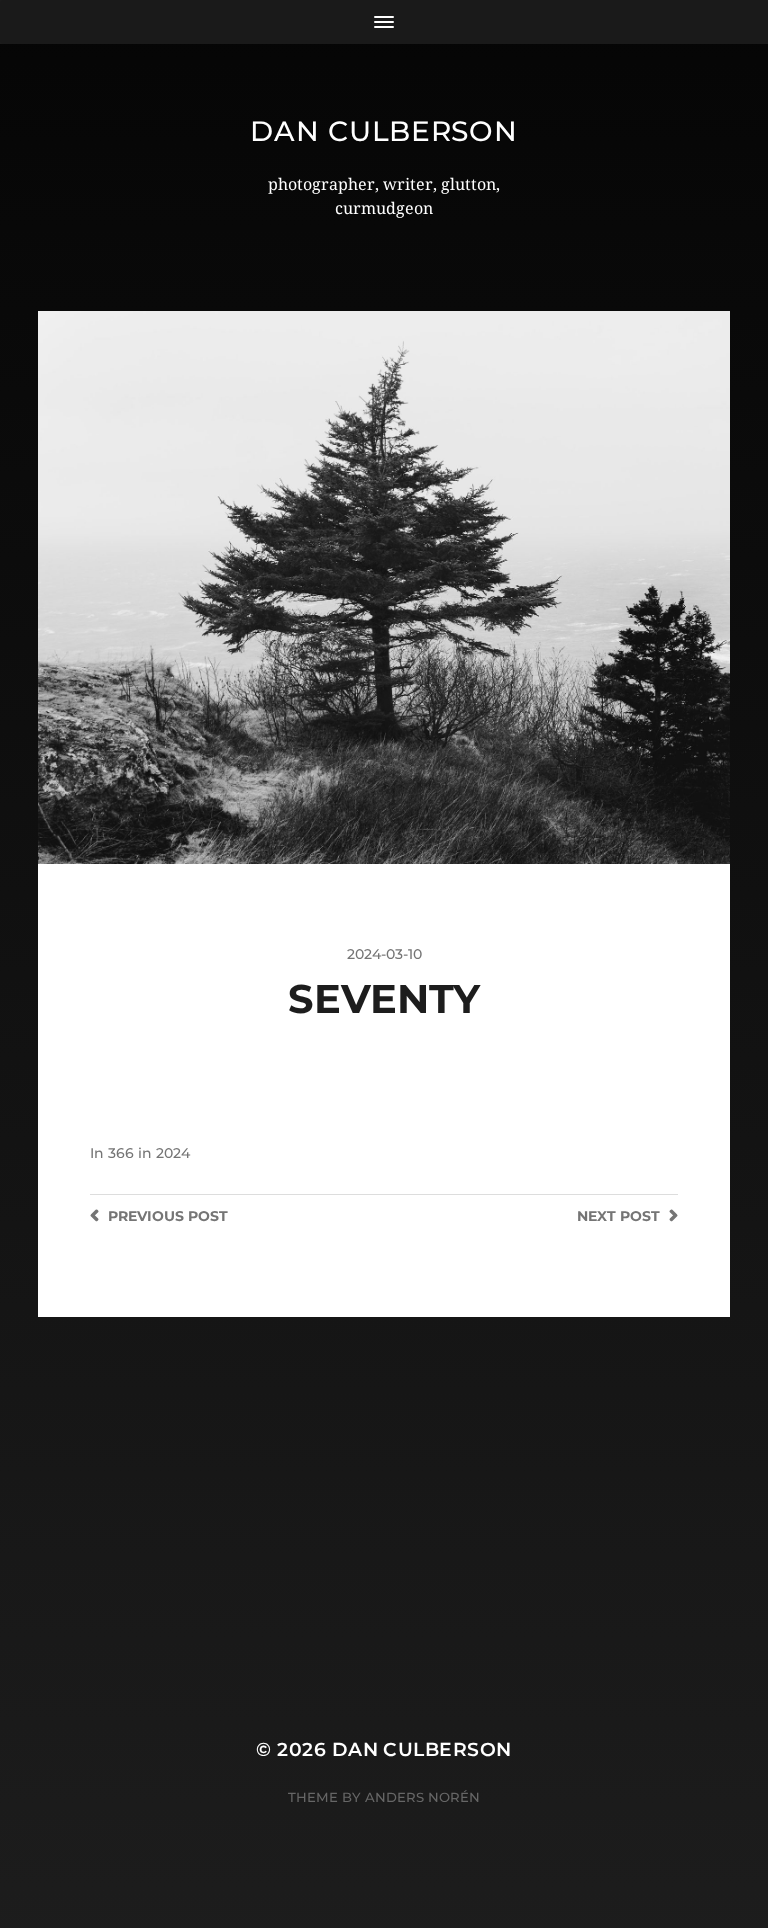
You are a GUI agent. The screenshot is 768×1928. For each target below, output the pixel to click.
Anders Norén (422, 1797)
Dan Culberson (383, 131)
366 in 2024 (149, 1153)
